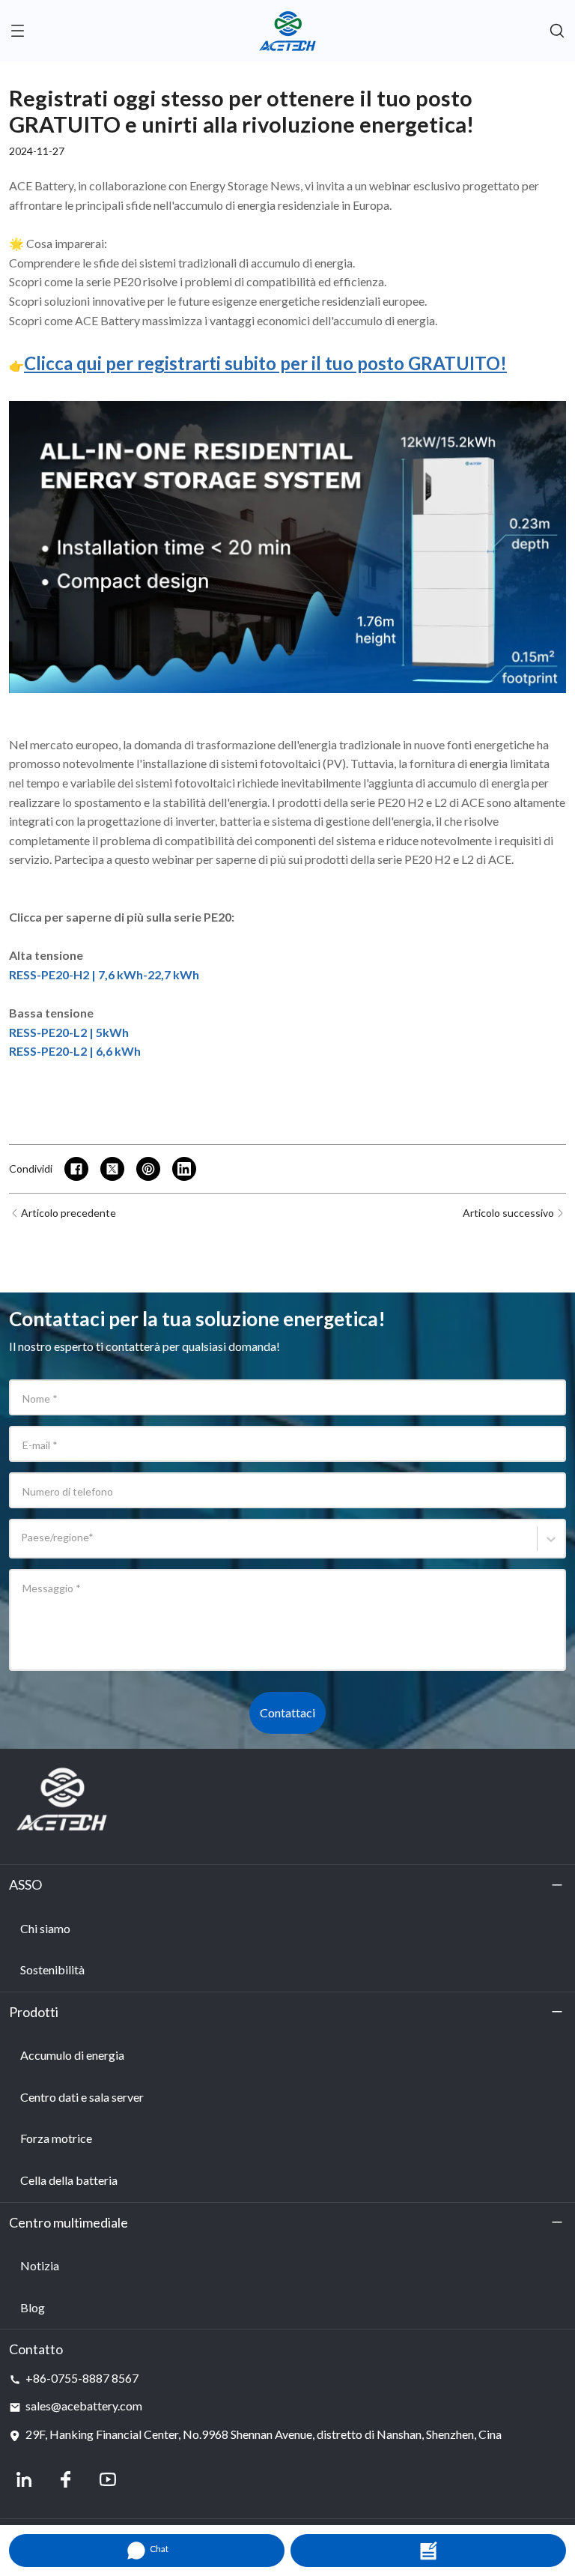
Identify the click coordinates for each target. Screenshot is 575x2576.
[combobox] (24, 1545)
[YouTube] (108, 2479)
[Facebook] (66, 2479)
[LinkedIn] (24, 2479)
